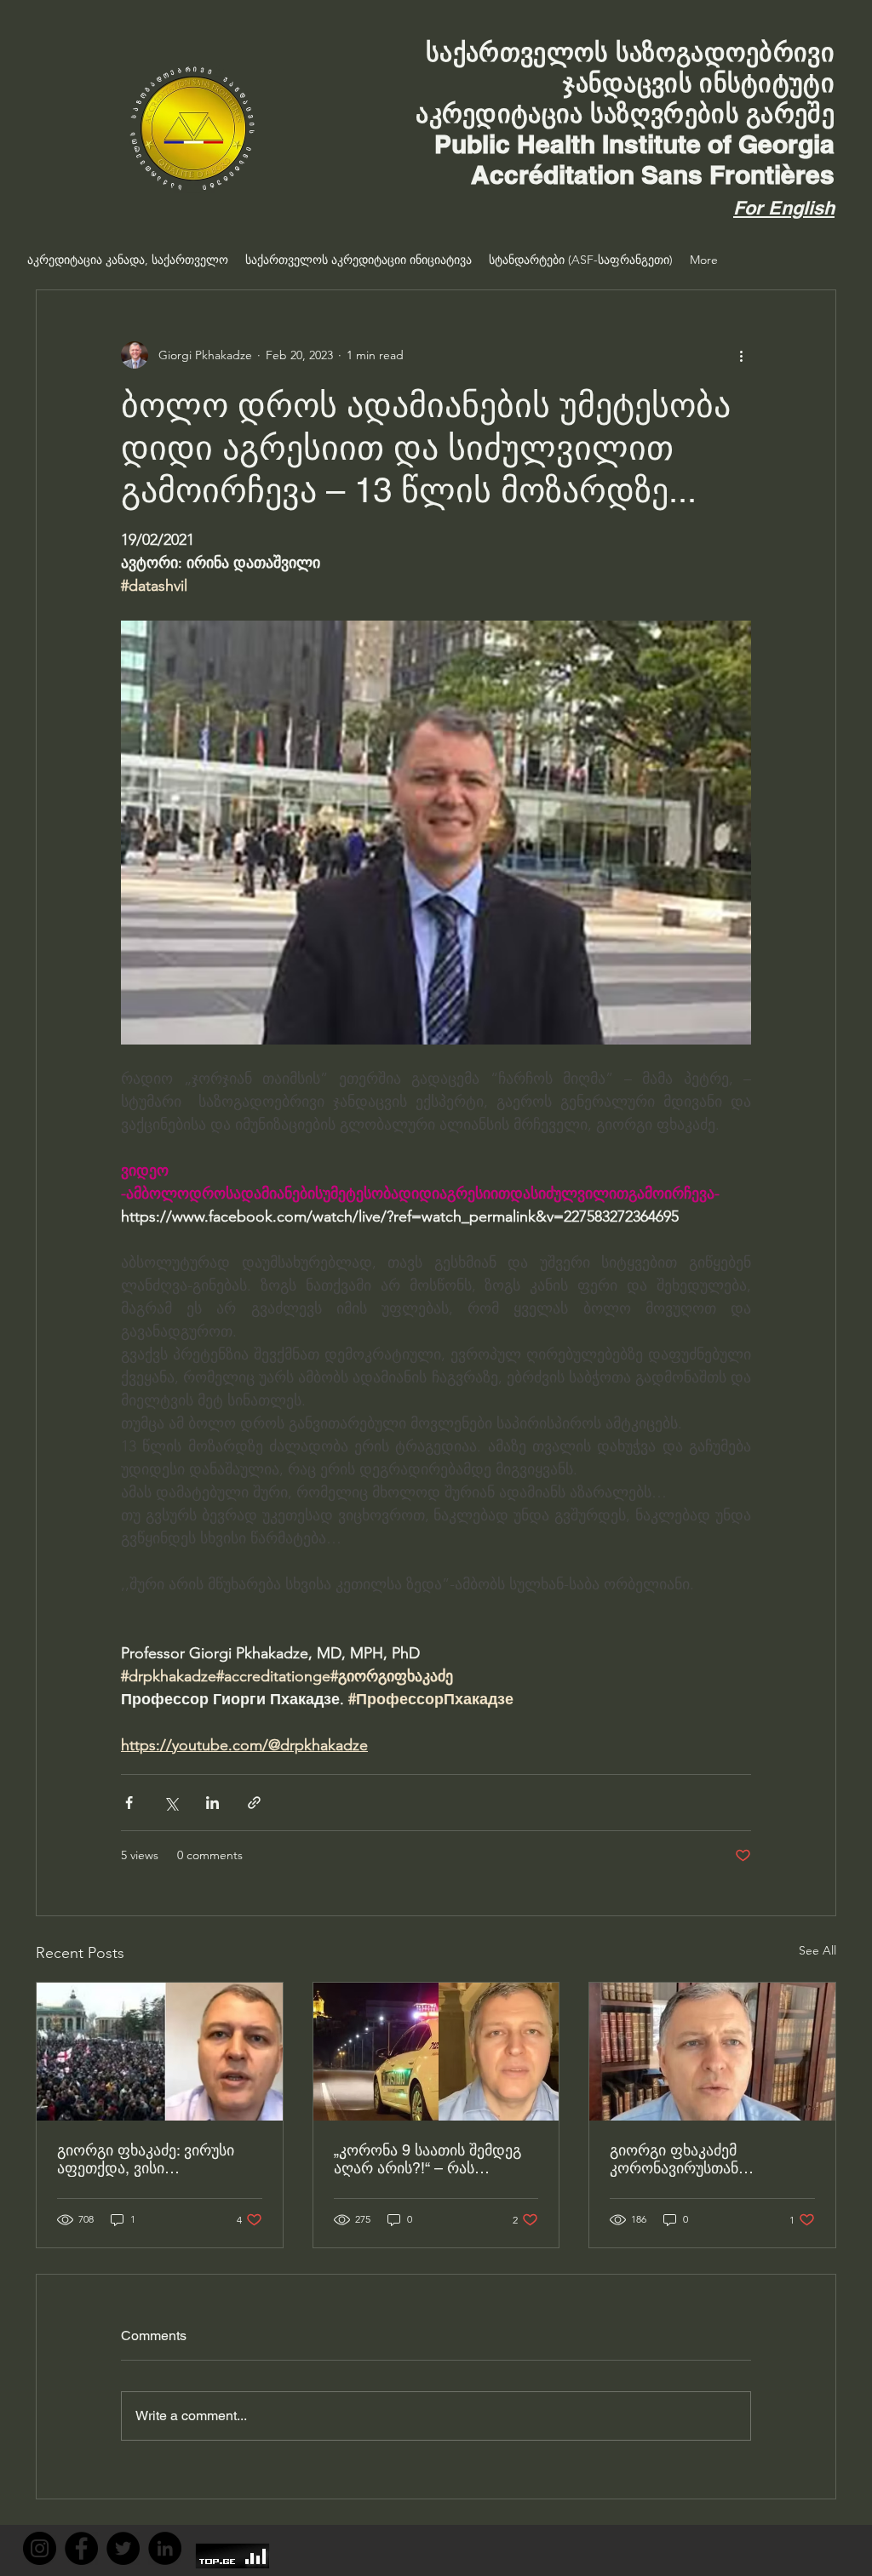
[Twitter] (123, 2548)
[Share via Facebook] (129, 1803)
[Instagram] (40, 2548)
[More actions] (741, 355)
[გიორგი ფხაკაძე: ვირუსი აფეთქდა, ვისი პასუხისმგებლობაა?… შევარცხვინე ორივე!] (160, 2052)
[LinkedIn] (165, 2548)
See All (817, 1950)
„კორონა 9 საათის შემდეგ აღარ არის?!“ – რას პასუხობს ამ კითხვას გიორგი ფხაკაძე (427, 2159)
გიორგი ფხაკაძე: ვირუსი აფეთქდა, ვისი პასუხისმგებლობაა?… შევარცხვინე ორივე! (146, 2159)
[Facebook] (81, 2548)
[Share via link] (254, 1803)
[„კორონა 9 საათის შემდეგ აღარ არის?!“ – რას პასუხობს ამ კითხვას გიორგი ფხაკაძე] (436, 2052)
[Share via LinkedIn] (212, 1803)
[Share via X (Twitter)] (171, 1803)
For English (784, 208)
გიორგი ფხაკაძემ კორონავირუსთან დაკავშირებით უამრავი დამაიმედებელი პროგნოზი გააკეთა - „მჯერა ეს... (708, 2159)
